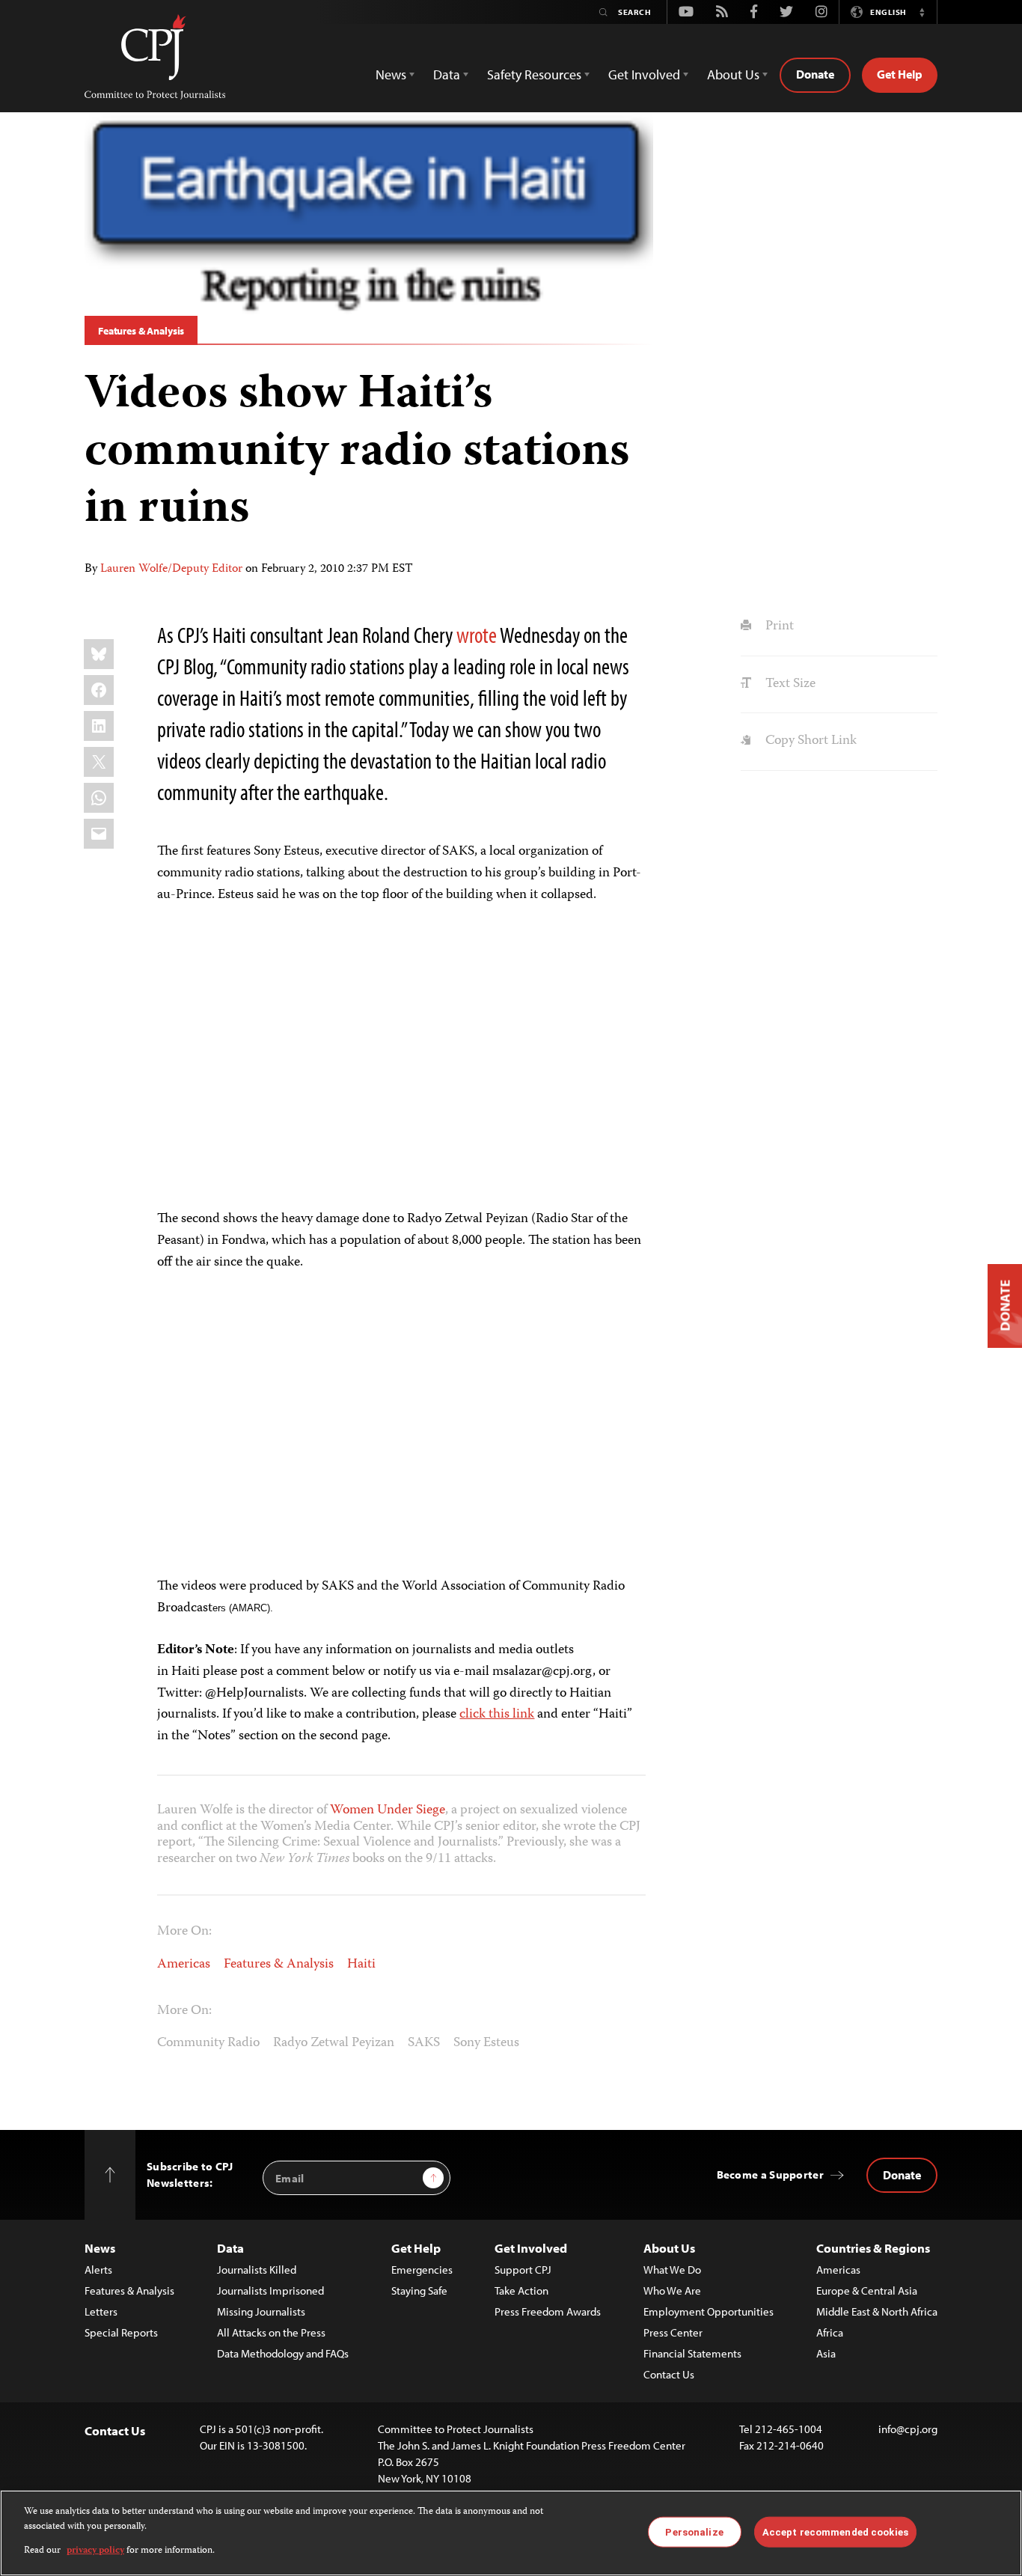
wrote (477, 635)
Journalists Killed (257, 2270)
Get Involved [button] (644, 74)
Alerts (98, 2270)
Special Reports (121, 2332)
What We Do (672, 2270)
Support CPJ (523, 2270)
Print (778, 626)
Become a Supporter (770, 2174)
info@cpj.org (908, 2429)
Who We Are (672, 2290)
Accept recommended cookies (835, 2531)
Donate (815, 74)
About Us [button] (733, 74)
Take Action (521, 2290)
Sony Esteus (486, 2043)
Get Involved (531, 2248)
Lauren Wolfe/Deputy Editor (171, 570)
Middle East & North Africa (877, 2311)
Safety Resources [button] (534, 74)
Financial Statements (692, 2353)
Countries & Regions (873, 2248)
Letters (101, 2311)
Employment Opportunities (709, 2311)
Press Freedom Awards (548, 2311)
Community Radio (208, 2043)
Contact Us (669, 2374)
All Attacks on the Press (271, 2332)
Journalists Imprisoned (270, 2290)
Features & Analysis (141, 331)
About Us (669, 2248)
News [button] (391, 74)
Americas (184, 1965)
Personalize (694, 2531)
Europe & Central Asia (867, 2290)
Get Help (900, 74)
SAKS (424, 2043)
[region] (511, 2533)
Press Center (673, 2332)
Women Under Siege (388, 1810)
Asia (826, 2353)
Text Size (789, 684)
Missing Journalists (261, 2311)
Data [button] (447, 74)
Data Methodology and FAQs (283, 2353)
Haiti (361, 1965)
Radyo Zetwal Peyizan (334, 2043)
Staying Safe (419, 2290)
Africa (830, 2332)
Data (230, 2248)
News (100, 2248)
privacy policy (95, 2551)
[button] (922, 12)
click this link (497, 1715)
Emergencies (422, 2270)
